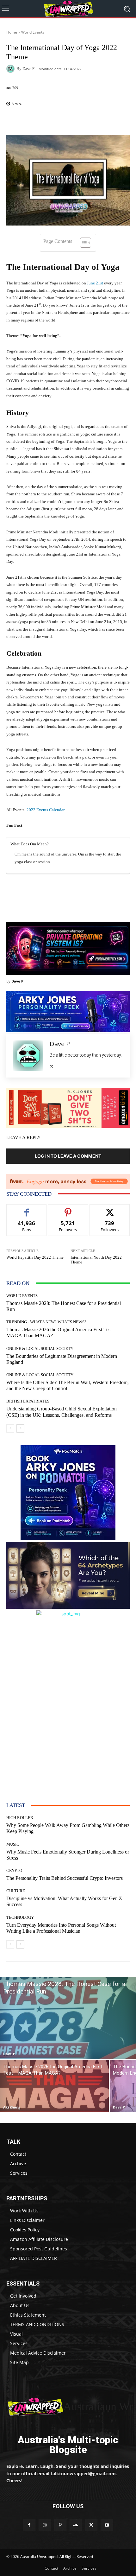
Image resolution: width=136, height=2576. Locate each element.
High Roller (20, 1818)
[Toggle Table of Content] (82, 243)
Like (27, 1209)
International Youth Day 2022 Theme (96, 1260)
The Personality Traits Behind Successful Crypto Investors (65, 1878)
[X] (52, 1065)
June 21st (95, 283)
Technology (20, 1917)
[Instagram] (45, 2525)
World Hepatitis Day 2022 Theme (35, 1257)
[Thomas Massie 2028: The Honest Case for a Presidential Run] (68, 2018)
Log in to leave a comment (68, 1156)
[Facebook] (29, 2525)
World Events (33, 32)
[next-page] (20, 1428)
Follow (68, 1209)
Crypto (14, 1870)
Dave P (28, 69)
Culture (16, 1891)
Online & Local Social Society (40, 1348)
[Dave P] (11, 69)
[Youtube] (107, 2525)
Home (12, 32)
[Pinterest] (60, 2525)
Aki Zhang (12, 2107)
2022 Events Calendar (46, 810)
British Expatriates (28, 1401)
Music (13, 1844)
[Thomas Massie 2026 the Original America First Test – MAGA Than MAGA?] (54, 2086)
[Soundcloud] (76, 2525)
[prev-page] (10, 1428)
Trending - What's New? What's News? (46, 1322)
